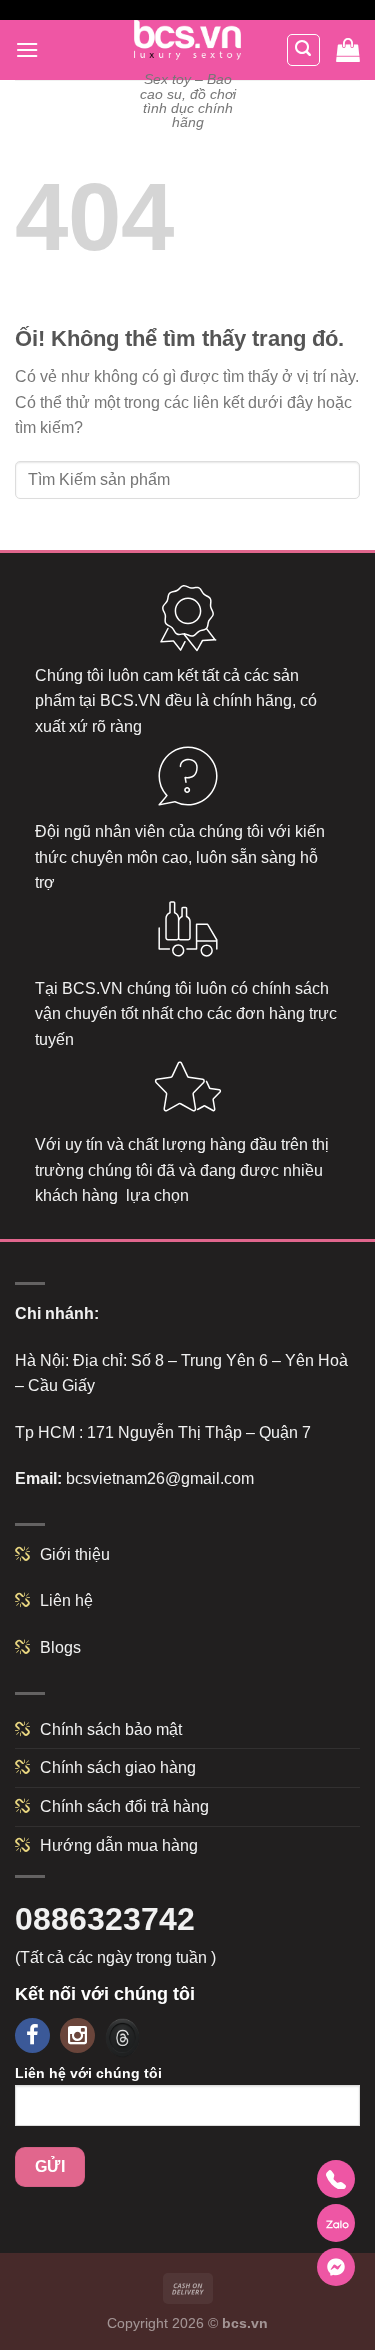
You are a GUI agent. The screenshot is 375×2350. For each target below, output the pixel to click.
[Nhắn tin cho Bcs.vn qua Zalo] (336, 2223)
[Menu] (27, 49)
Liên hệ (66, 1600)
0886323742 (105, 1919)
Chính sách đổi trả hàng (124, 1806)
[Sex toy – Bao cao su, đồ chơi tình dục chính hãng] (187, 40)
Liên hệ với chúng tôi (88, 2073)
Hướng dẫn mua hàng (119, 1845)
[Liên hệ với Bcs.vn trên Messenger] (336, 2267)
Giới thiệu (75, 1554)
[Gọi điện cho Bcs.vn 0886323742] (336, 2179)
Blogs (60, 1647)
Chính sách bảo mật (111, 1729)
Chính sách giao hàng (118, 1767)
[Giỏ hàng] (348, 50)
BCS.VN (130, 700)
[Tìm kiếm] (304, 50)
